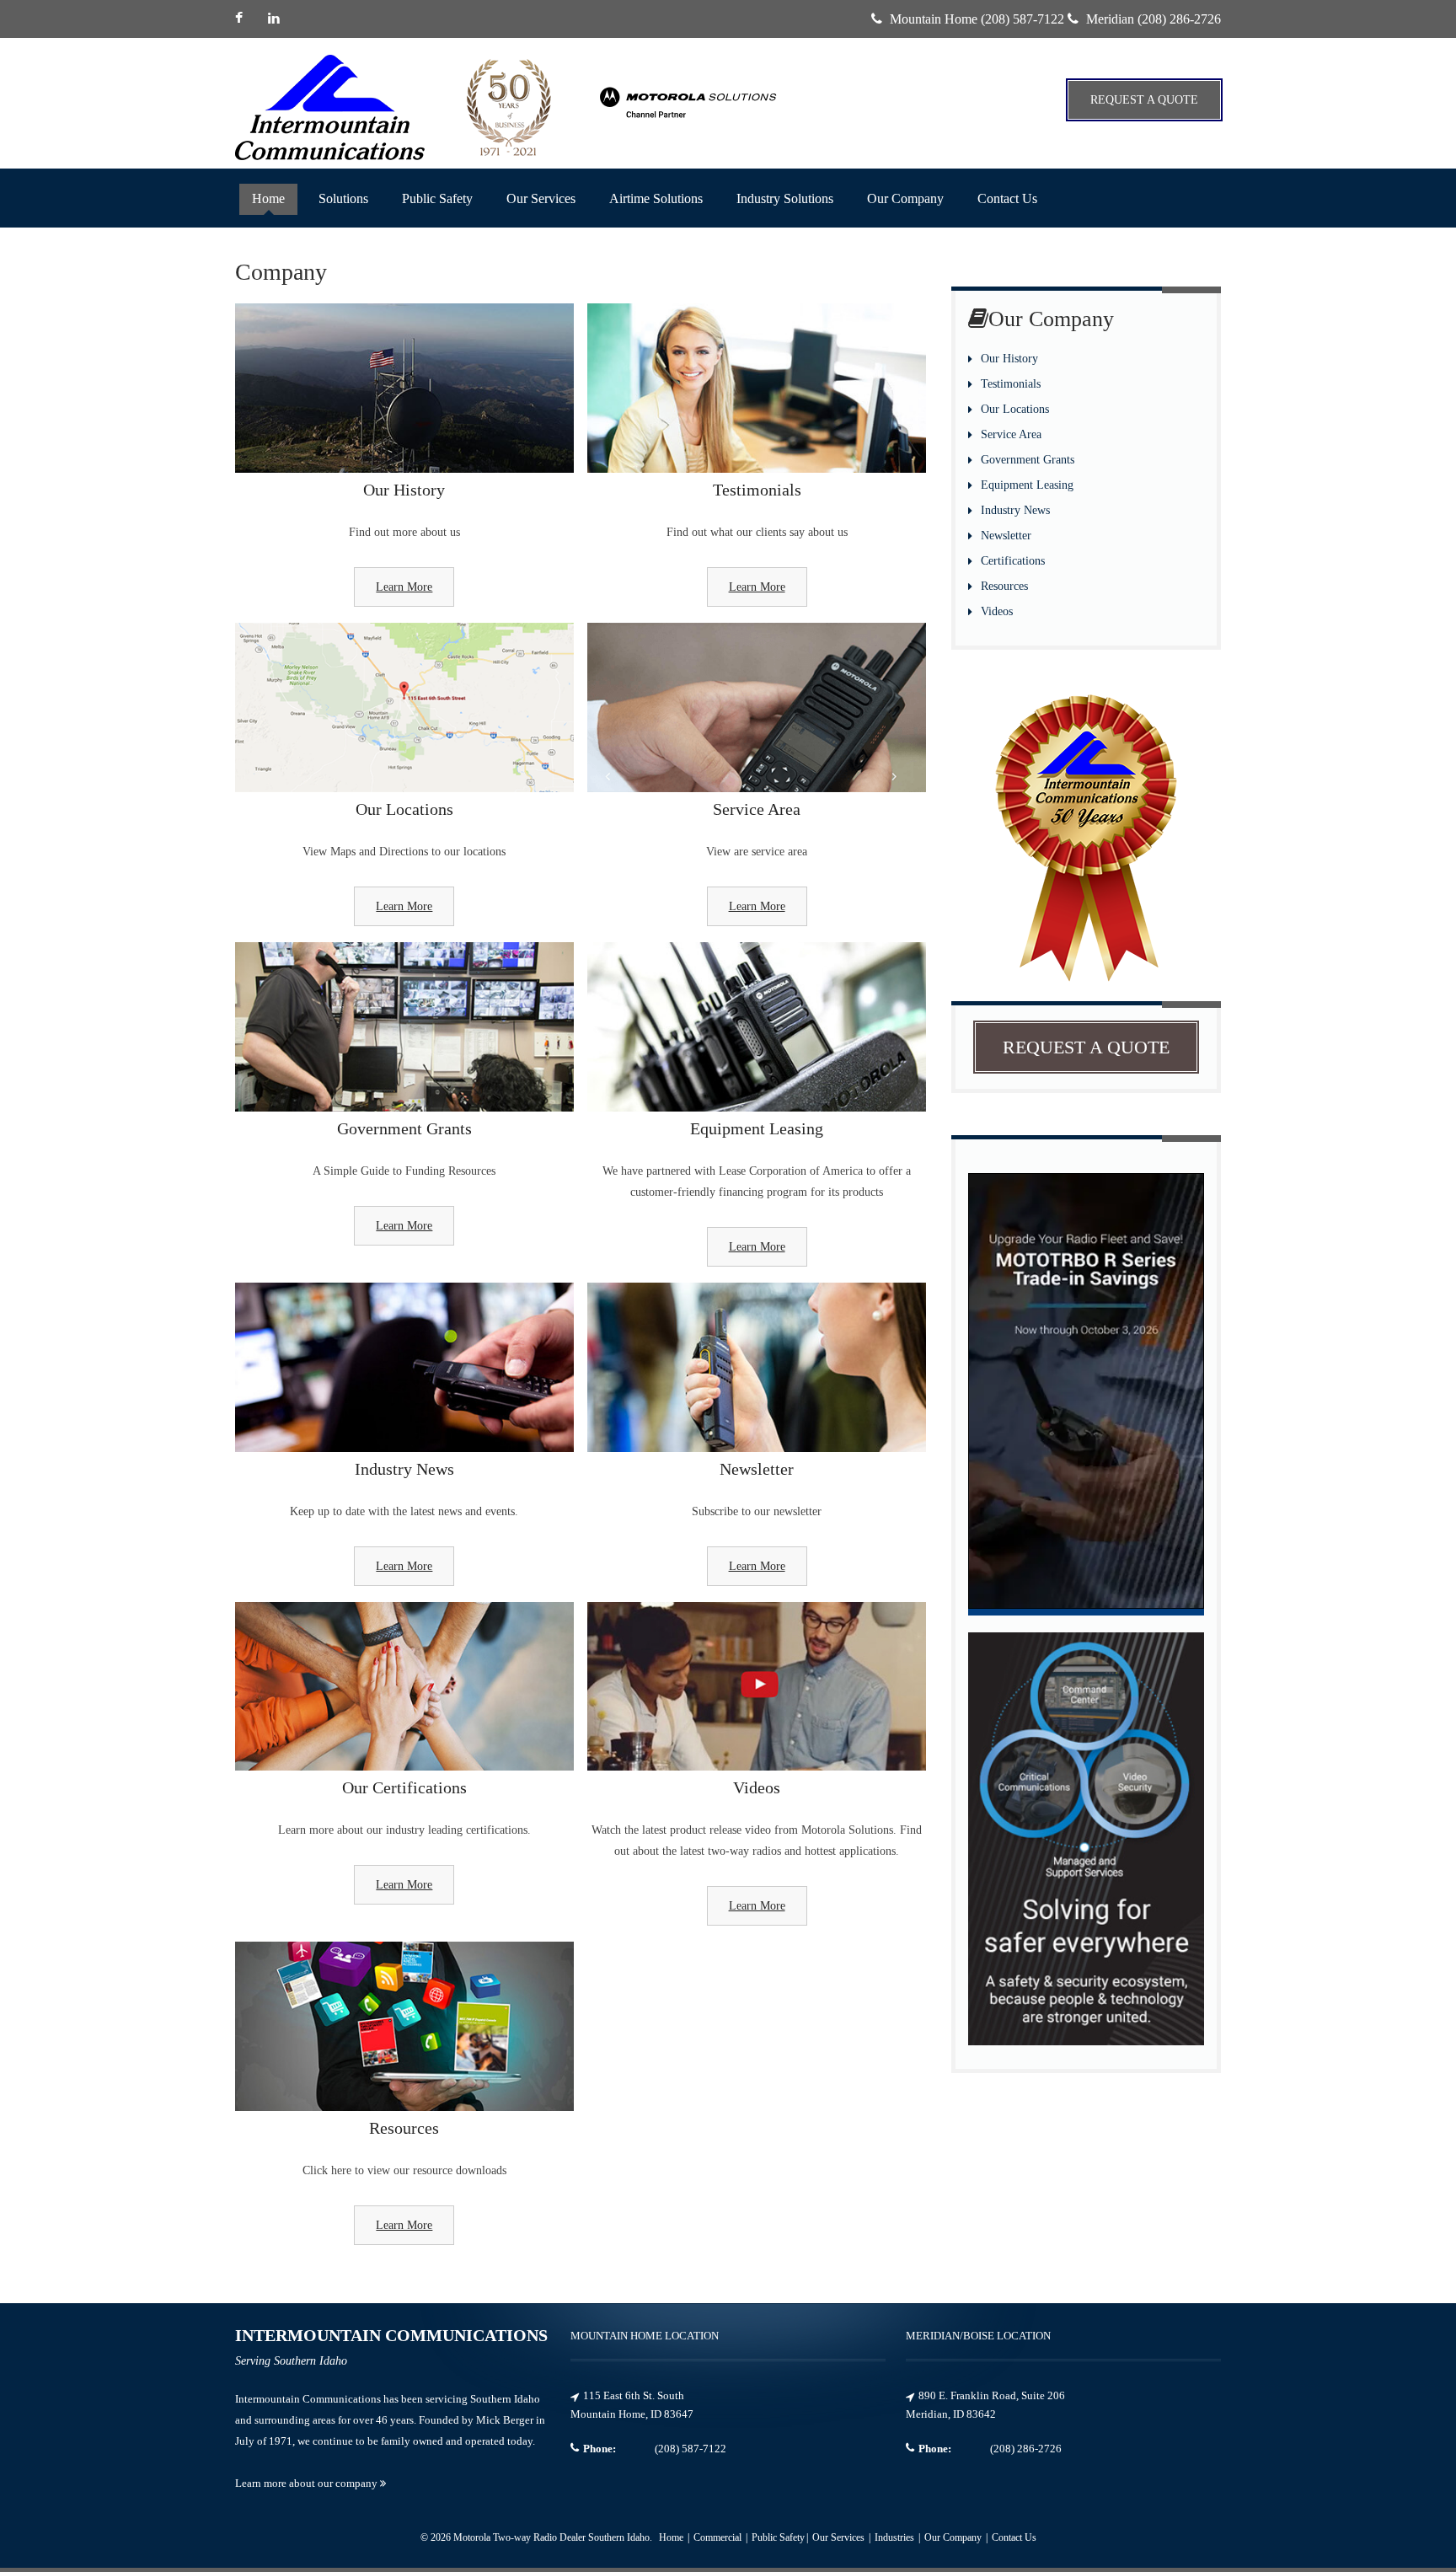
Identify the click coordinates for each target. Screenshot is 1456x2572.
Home (268, 198)
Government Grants (1028, 460)
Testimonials (1011, 384)
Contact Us (1007, 198)
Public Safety (437, 198)
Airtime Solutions (656, 198)
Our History (1009, 359)
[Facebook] (245, 19)
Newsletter (1006, 536)
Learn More (404, 587)
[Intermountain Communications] (330, 107)
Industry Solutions (785, 198)
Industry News (1015, 510)
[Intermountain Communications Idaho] (688, 127)
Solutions (343, 198)
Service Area (1011, 434)
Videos (997, 611)
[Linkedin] (276, 19)
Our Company (905, 198)
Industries (896, 2537)
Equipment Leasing (1027, 485)
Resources (1004, 586)
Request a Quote (1144, 100)
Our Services (541, 198)
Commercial (719, 2537)
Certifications (1013, 561)
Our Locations (1015, 409)
